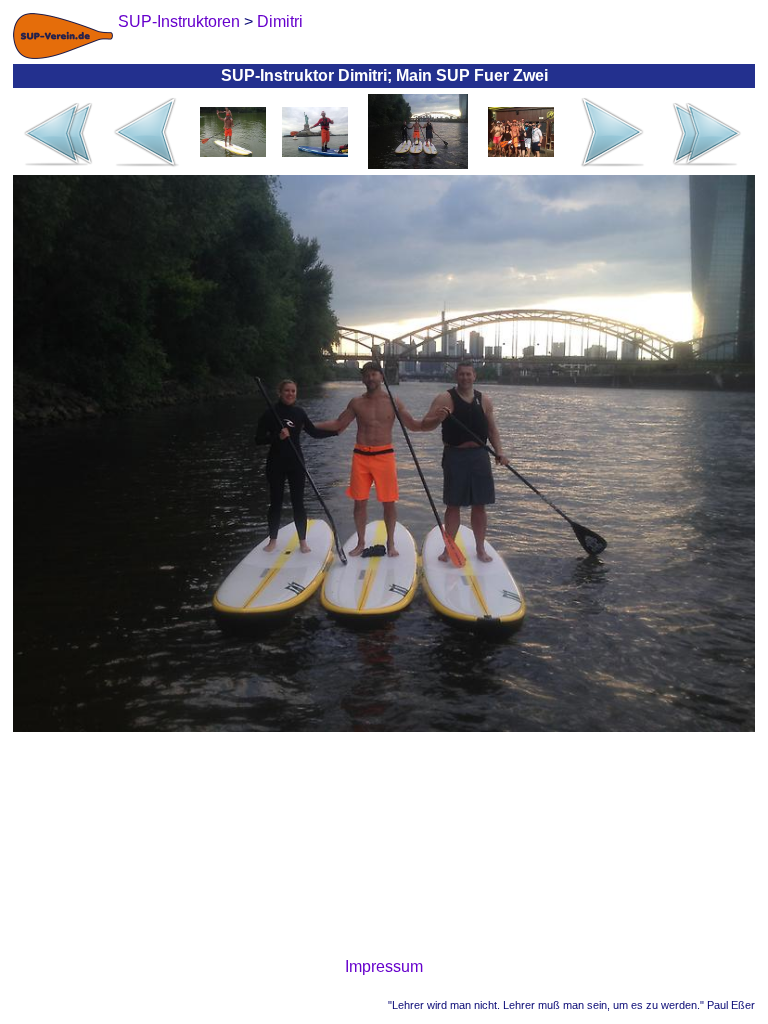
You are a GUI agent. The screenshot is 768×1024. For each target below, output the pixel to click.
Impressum (384, 966)
